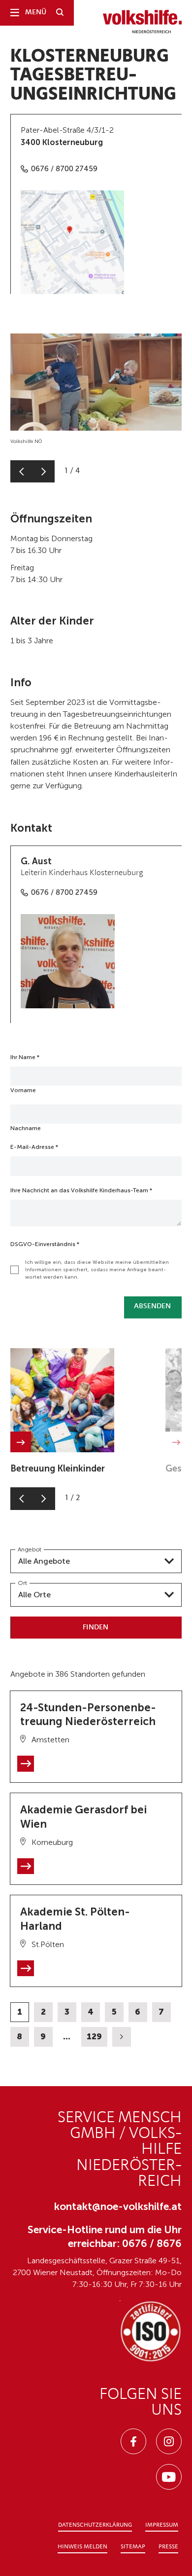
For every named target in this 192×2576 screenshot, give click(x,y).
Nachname (26, 1128)
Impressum (162, 2525)
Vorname (23, 1090)
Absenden (152, 1306)
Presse (168, 2547)
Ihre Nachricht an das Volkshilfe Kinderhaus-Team (81, 1190)
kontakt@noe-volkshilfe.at (118, 2206)
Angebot (30, 1549)
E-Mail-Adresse (34, 1147)
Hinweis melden (82, 2547)
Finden (96, 1628)
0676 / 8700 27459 (64, 169)
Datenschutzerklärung (95, 2525)
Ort (22, 1583)
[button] (21, 471)
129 (94, 2036)
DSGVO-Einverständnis (45, 1244)
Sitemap (133, 2547)
